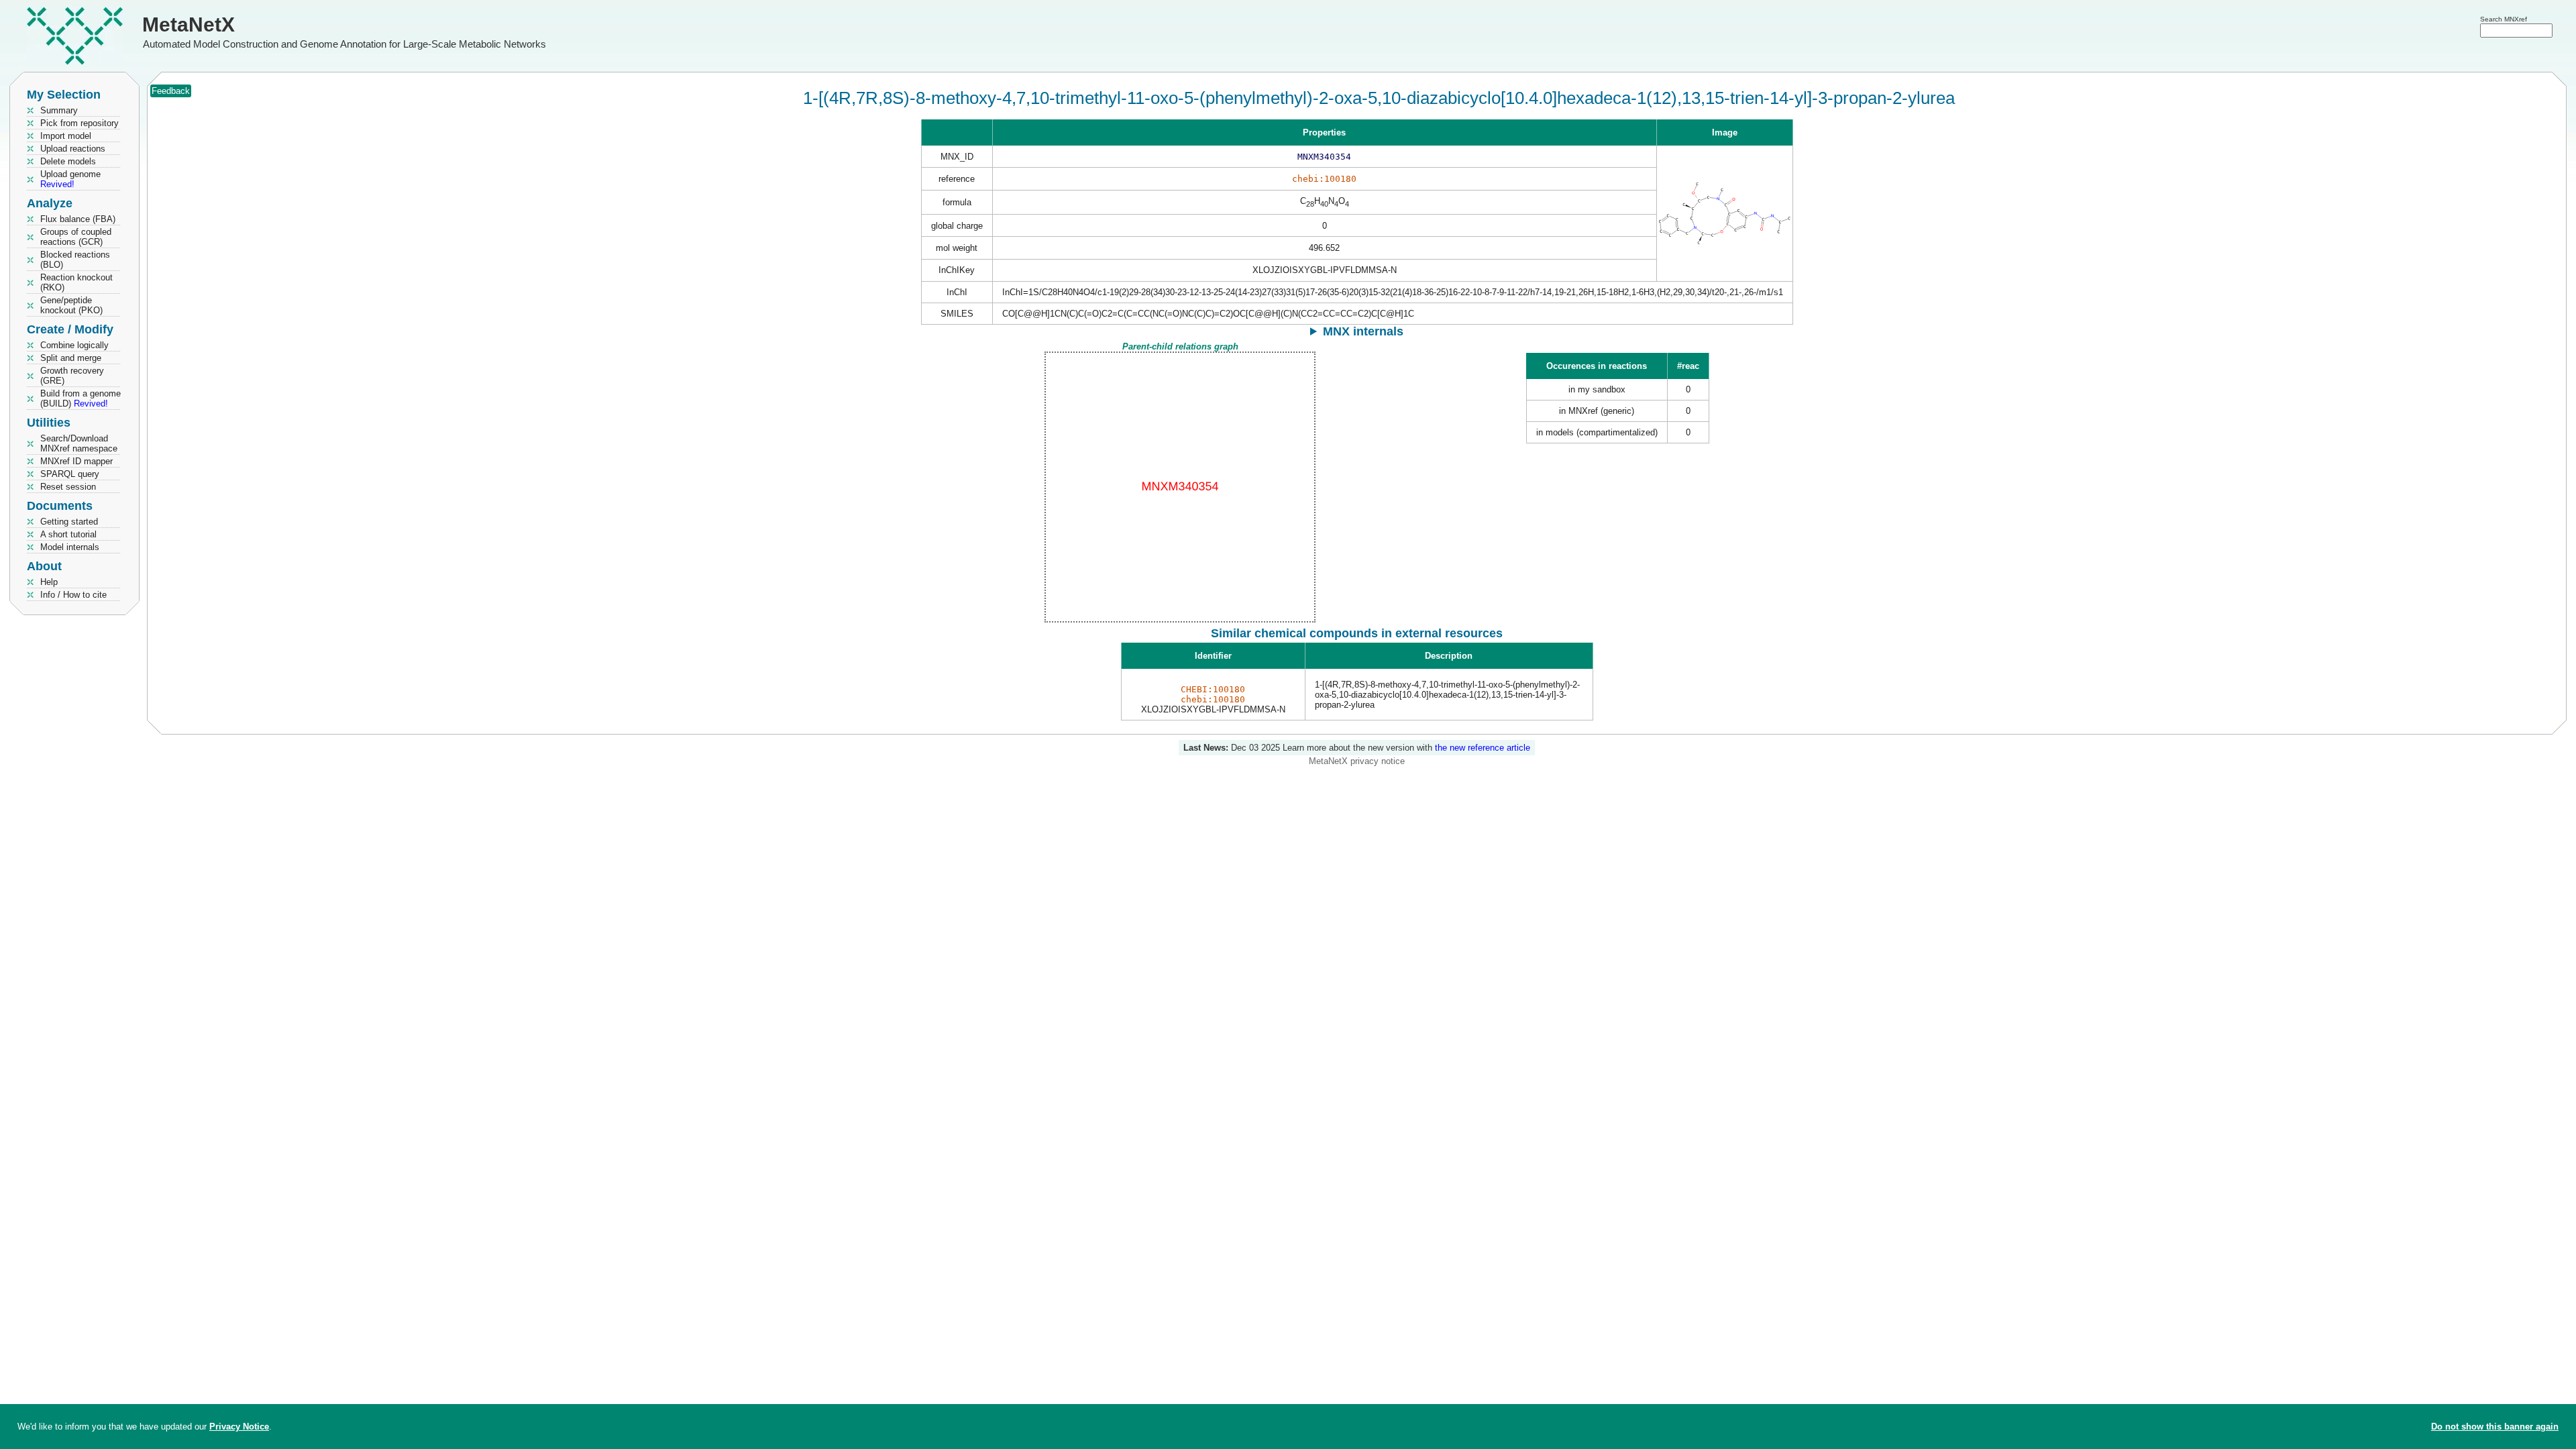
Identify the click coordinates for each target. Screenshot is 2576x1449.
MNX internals (1363, 331)
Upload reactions (73, 149)
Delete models (68, 161)
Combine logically (74, 345)
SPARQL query (70, 474)
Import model (66, 136)
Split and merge (71, 358)
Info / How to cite (73, 595)
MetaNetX (189, 24)
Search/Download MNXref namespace (79, 443)
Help (49, 582)
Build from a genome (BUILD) (80, 398)
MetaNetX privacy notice (1357, 761)
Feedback (171, 91)
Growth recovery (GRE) (72, 376)
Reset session (68, 487)
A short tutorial (68, 534)
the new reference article (1483, 748)
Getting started (69, 522)
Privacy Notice (239, 1427)
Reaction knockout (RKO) (76, 282)
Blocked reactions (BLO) (75, 260)
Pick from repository (79, 123)
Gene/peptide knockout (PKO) (71, 305)
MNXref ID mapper (76, 461)
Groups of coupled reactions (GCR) (76, 237)
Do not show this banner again (2495, 1427)
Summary (59, 110)
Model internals (70, 547)
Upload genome (70, 179)
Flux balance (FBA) (78, 219)
